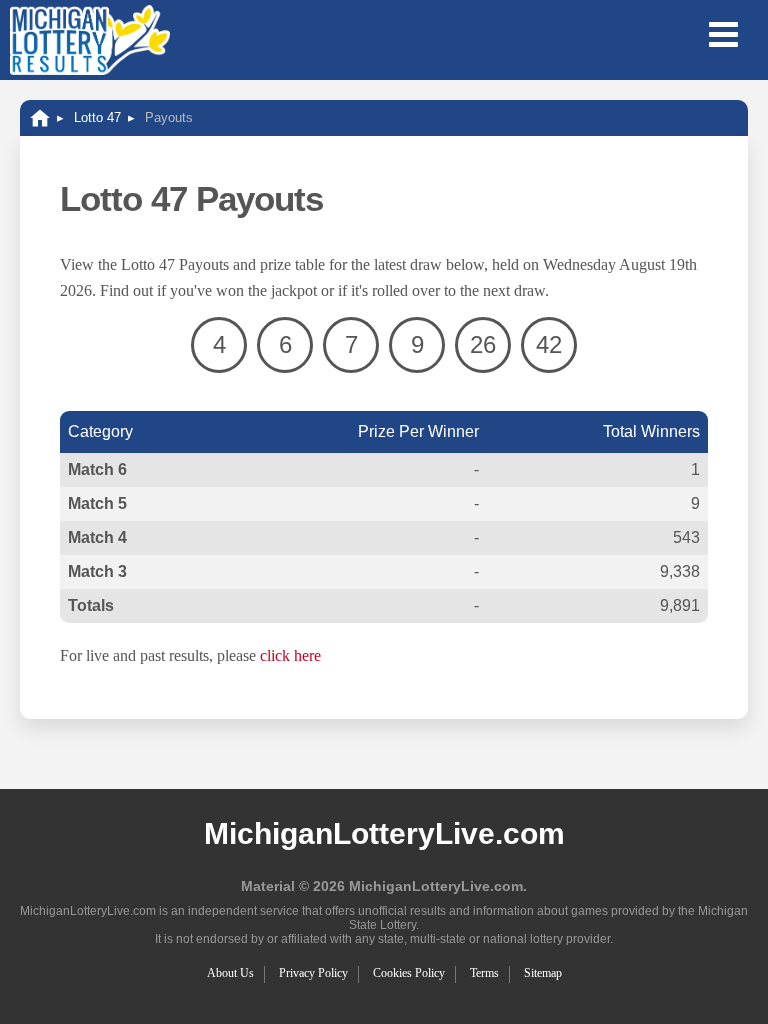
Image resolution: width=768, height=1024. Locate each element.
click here (290, 655)
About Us (230, 973)
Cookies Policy (409, 973)
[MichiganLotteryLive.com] (40, 117)
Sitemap (543, 973)
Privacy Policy (313, 973)
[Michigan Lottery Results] (90, 40)
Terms (484, 973)
